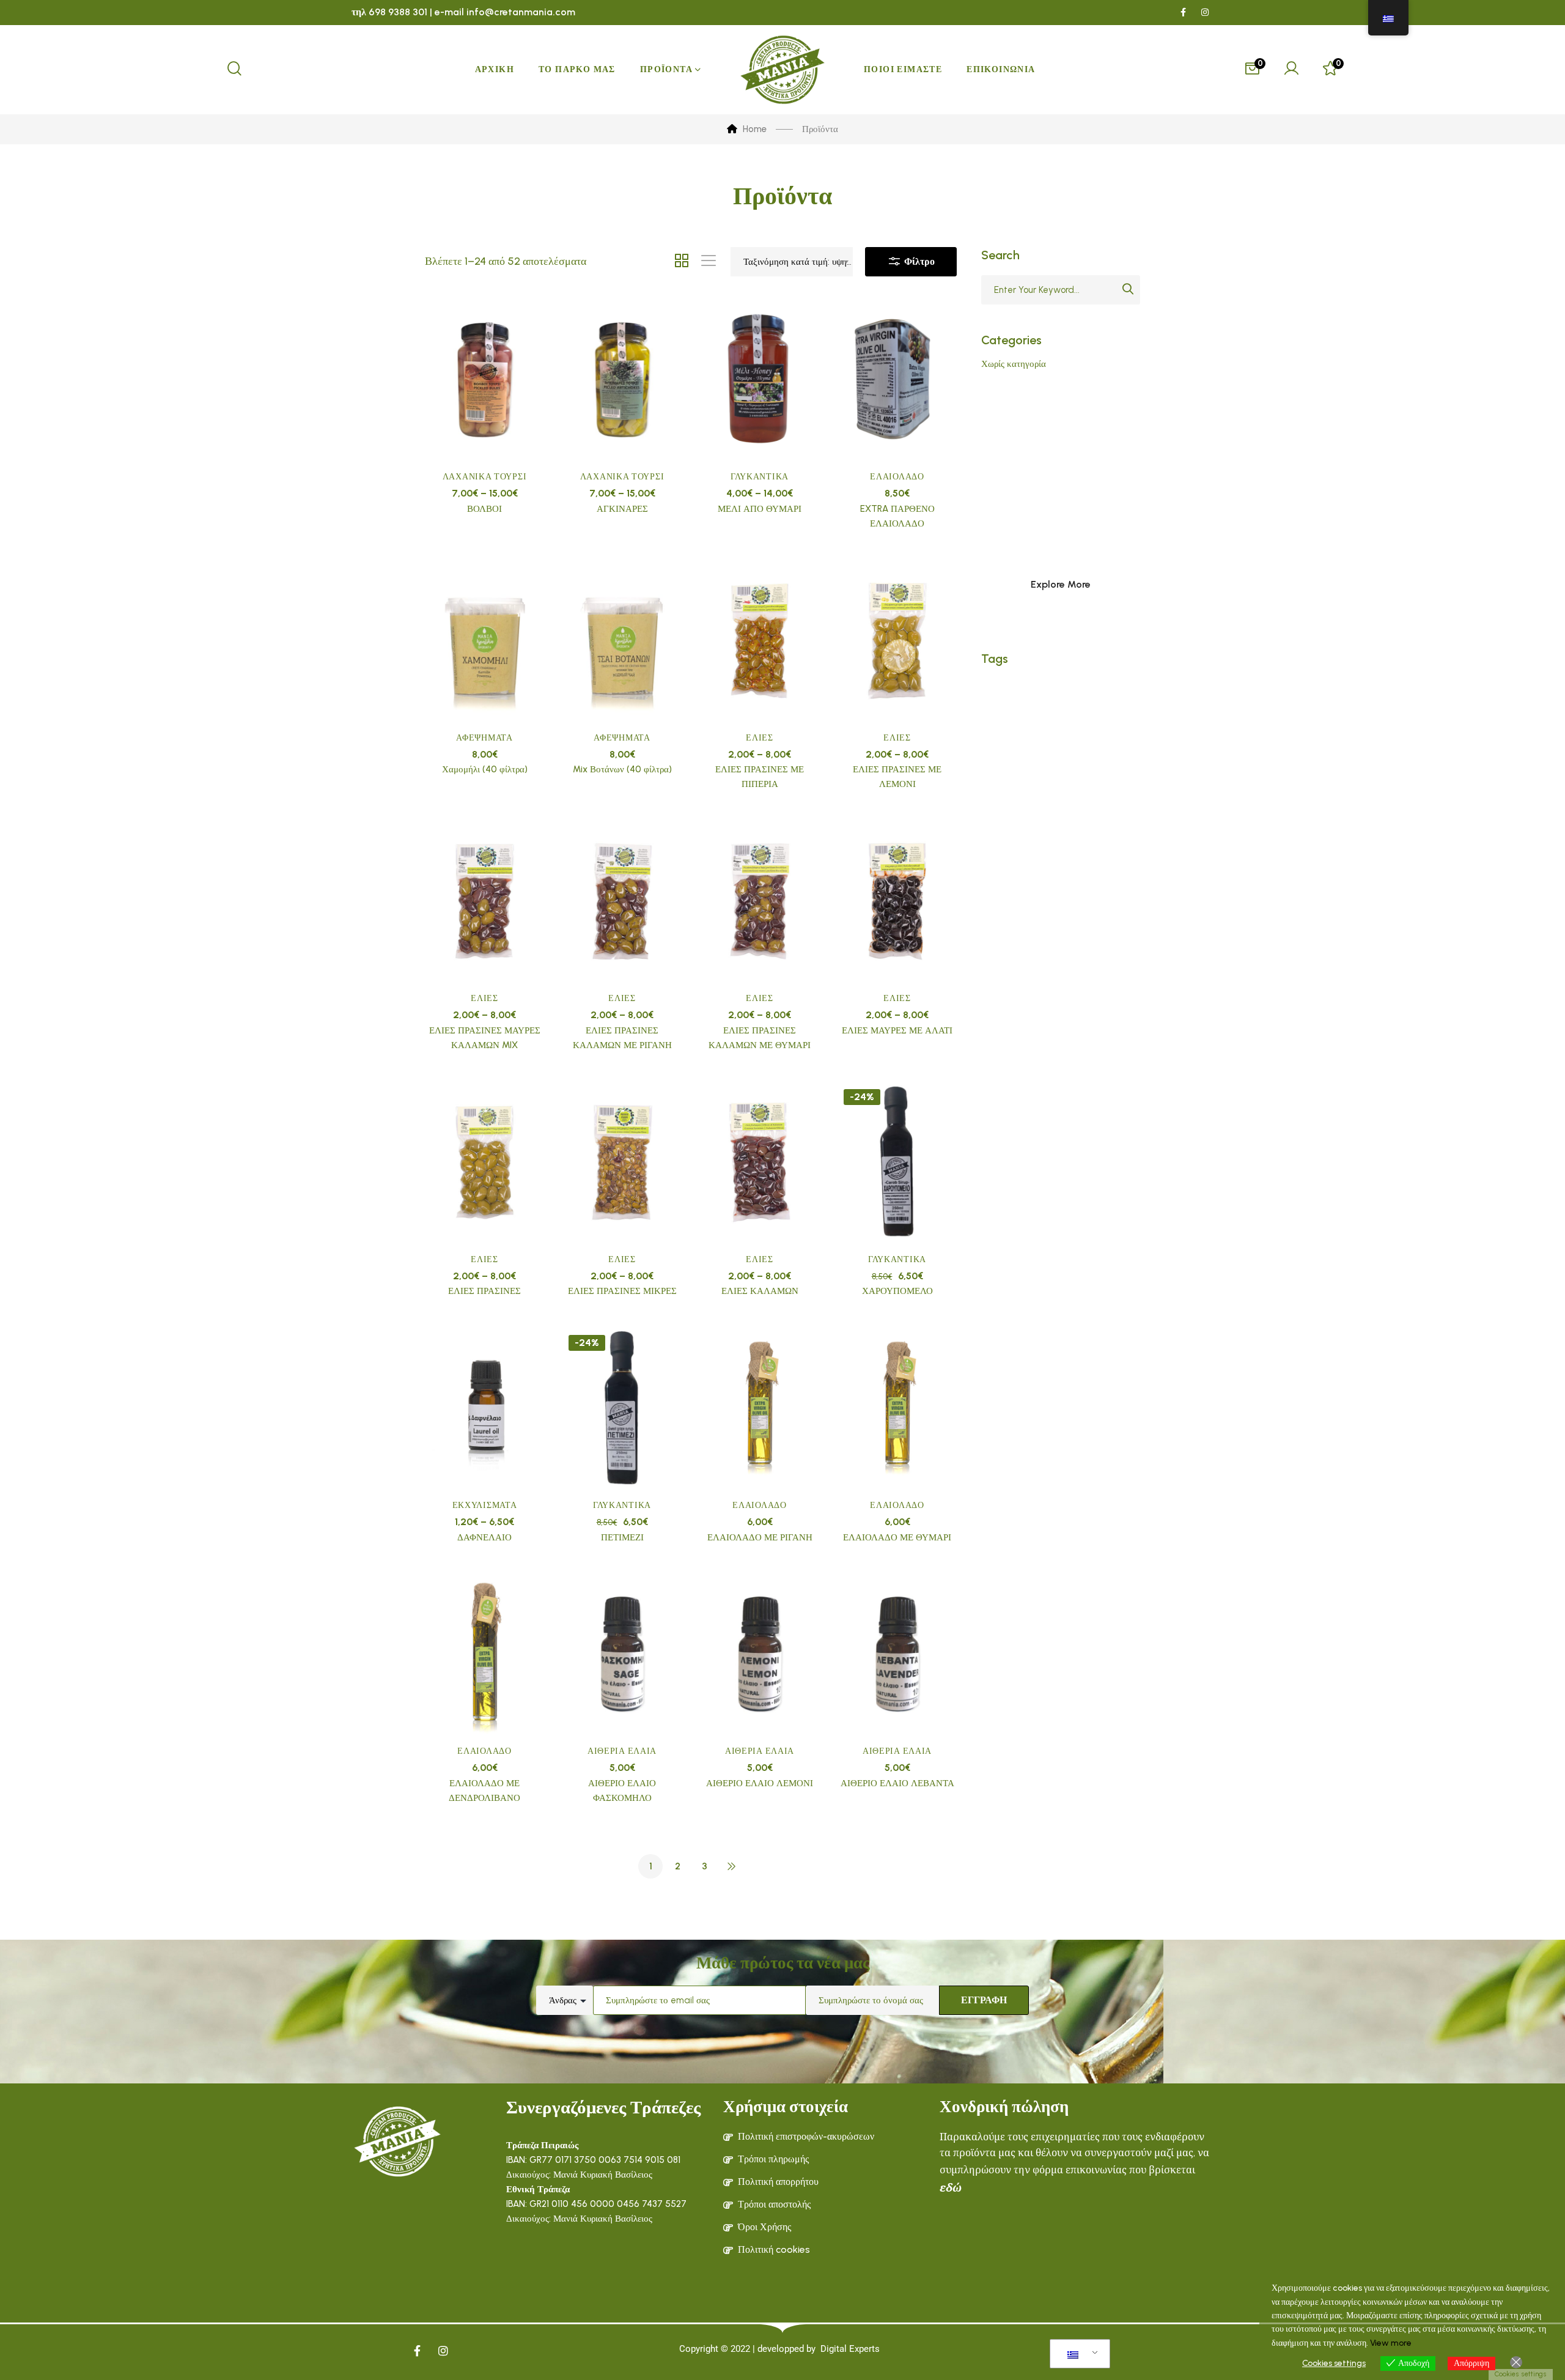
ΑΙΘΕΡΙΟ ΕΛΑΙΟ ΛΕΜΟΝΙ (760, 1783)
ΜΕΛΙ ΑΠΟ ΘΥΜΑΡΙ (760, 509)
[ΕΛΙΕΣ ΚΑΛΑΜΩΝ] (760, 1162)
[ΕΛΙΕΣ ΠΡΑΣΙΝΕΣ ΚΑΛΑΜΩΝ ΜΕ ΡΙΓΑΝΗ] (622, 901)
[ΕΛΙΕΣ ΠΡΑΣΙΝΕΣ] (484, 1162)
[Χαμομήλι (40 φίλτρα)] (484, 641)
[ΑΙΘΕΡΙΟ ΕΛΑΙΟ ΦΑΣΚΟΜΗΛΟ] (622, 1655)
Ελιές (760, 738)
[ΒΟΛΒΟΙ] (484, 380)
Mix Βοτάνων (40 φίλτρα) (622, 769)
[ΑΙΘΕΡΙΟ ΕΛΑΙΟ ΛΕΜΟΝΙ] (760, 1655)
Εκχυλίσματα (485, 1505)
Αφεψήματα (484, 738)
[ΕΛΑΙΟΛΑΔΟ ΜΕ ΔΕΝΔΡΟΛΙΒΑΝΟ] (484, 1655)
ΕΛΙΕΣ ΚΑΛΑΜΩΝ (760, 1291)
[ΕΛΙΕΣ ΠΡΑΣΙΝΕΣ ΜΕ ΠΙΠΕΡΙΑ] (760, 641)
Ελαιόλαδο (897, 477)
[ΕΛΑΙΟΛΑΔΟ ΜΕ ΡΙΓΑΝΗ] (760, 1408)
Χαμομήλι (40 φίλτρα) (485, 769)
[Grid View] (682, 262)
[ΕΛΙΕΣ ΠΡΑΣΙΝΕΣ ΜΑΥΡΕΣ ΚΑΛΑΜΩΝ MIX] (484, 901)
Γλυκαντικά (760, 477)
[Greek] (1078, 2354)
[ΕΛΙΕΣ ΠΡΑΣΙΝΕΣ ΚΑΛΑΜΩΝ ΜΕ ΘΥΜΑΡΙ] (760, 901)
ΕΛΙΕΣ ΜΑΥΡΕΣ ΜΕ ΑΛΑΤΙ (897, 1030)
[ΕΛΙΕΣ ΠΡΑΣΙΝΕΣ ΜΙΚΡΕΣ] (622, 1162)
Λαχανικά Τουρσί (485, 477)
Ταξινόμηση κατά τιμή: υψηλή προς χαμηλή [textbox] (798, 262)
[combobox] (792, 262)
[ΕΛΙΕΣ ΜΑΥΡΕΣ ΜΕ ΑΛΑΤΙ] (897, 901)
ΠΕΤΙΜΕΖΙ (622, 1537)
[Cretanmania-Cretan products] (782, 70)
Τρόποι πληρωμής (773, 2159)
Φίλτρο (918, 261)
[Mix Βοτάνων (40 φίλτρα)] (622, 641)
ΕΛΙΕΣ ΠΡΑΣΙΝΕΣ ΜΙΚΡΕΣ (622, 1291)
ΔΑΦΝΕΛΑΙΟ (484, 1537)
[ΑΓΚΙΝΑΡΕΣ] (622, 380)
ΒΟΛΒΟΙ (484, 509)
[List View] (709, 262)
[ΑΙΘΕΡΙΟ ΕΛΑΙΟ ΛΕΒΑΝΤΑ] (897, 1655)
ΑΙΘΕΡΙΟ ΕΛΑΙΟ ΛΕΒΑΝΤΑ (897, 1783)
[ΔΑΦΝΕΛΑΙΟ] (484, 1408)
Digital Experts (850, 2349)
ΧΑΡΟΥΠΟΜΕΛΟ (897, 1291)
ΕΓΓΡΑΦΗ (984, 2000)
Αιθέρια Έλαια (622, 1751)
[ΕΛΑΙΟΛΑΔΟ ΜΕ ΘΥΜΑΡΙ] (897, 1408)
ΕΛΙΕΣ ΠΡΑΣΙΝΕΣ (484, 1291)
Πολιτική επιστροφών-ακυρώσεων (806, 2136)
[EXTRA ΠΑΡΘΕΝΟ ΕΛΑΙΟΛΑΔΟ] (897, 380)
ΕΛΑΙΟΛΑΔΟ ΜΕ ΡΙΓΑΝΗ (760, 1537)
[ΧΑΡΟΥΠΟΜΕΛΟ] (897, 1162)
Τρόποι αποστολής (774, 2204)
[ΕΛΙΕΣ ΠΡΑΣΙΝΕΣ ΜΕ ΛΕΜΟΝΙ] (897, 641)
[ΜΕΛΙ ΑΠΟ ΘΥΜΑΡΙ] (760, 380)
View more (1391, 2343)
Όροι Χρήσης (764, 2227)
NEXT (731, 1866)
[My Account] (1291, 70)
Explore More (1061, 584)
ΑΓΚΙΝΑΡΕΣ (622, 509)
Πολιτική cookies (774, 2249)
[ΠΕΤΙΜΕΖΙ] (622, 1408)
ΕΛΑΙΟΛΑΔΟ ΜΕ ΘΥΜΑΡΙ (897, 1537)
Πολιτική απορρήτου (778, 2182)
